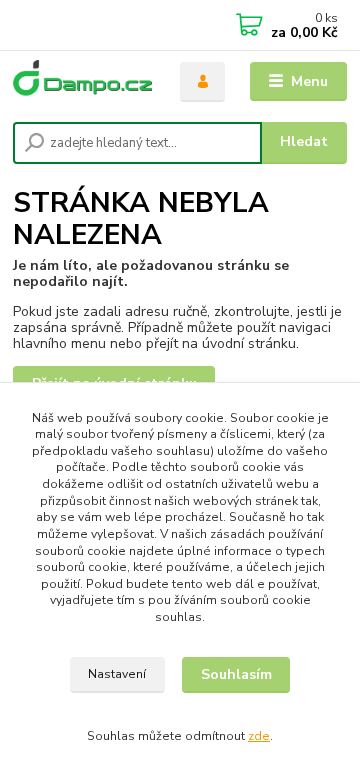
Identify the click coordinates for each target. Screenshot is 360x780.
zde (259, 736)
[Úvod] (82, 82)
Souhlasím (236, 674)
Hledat (304, 141)
